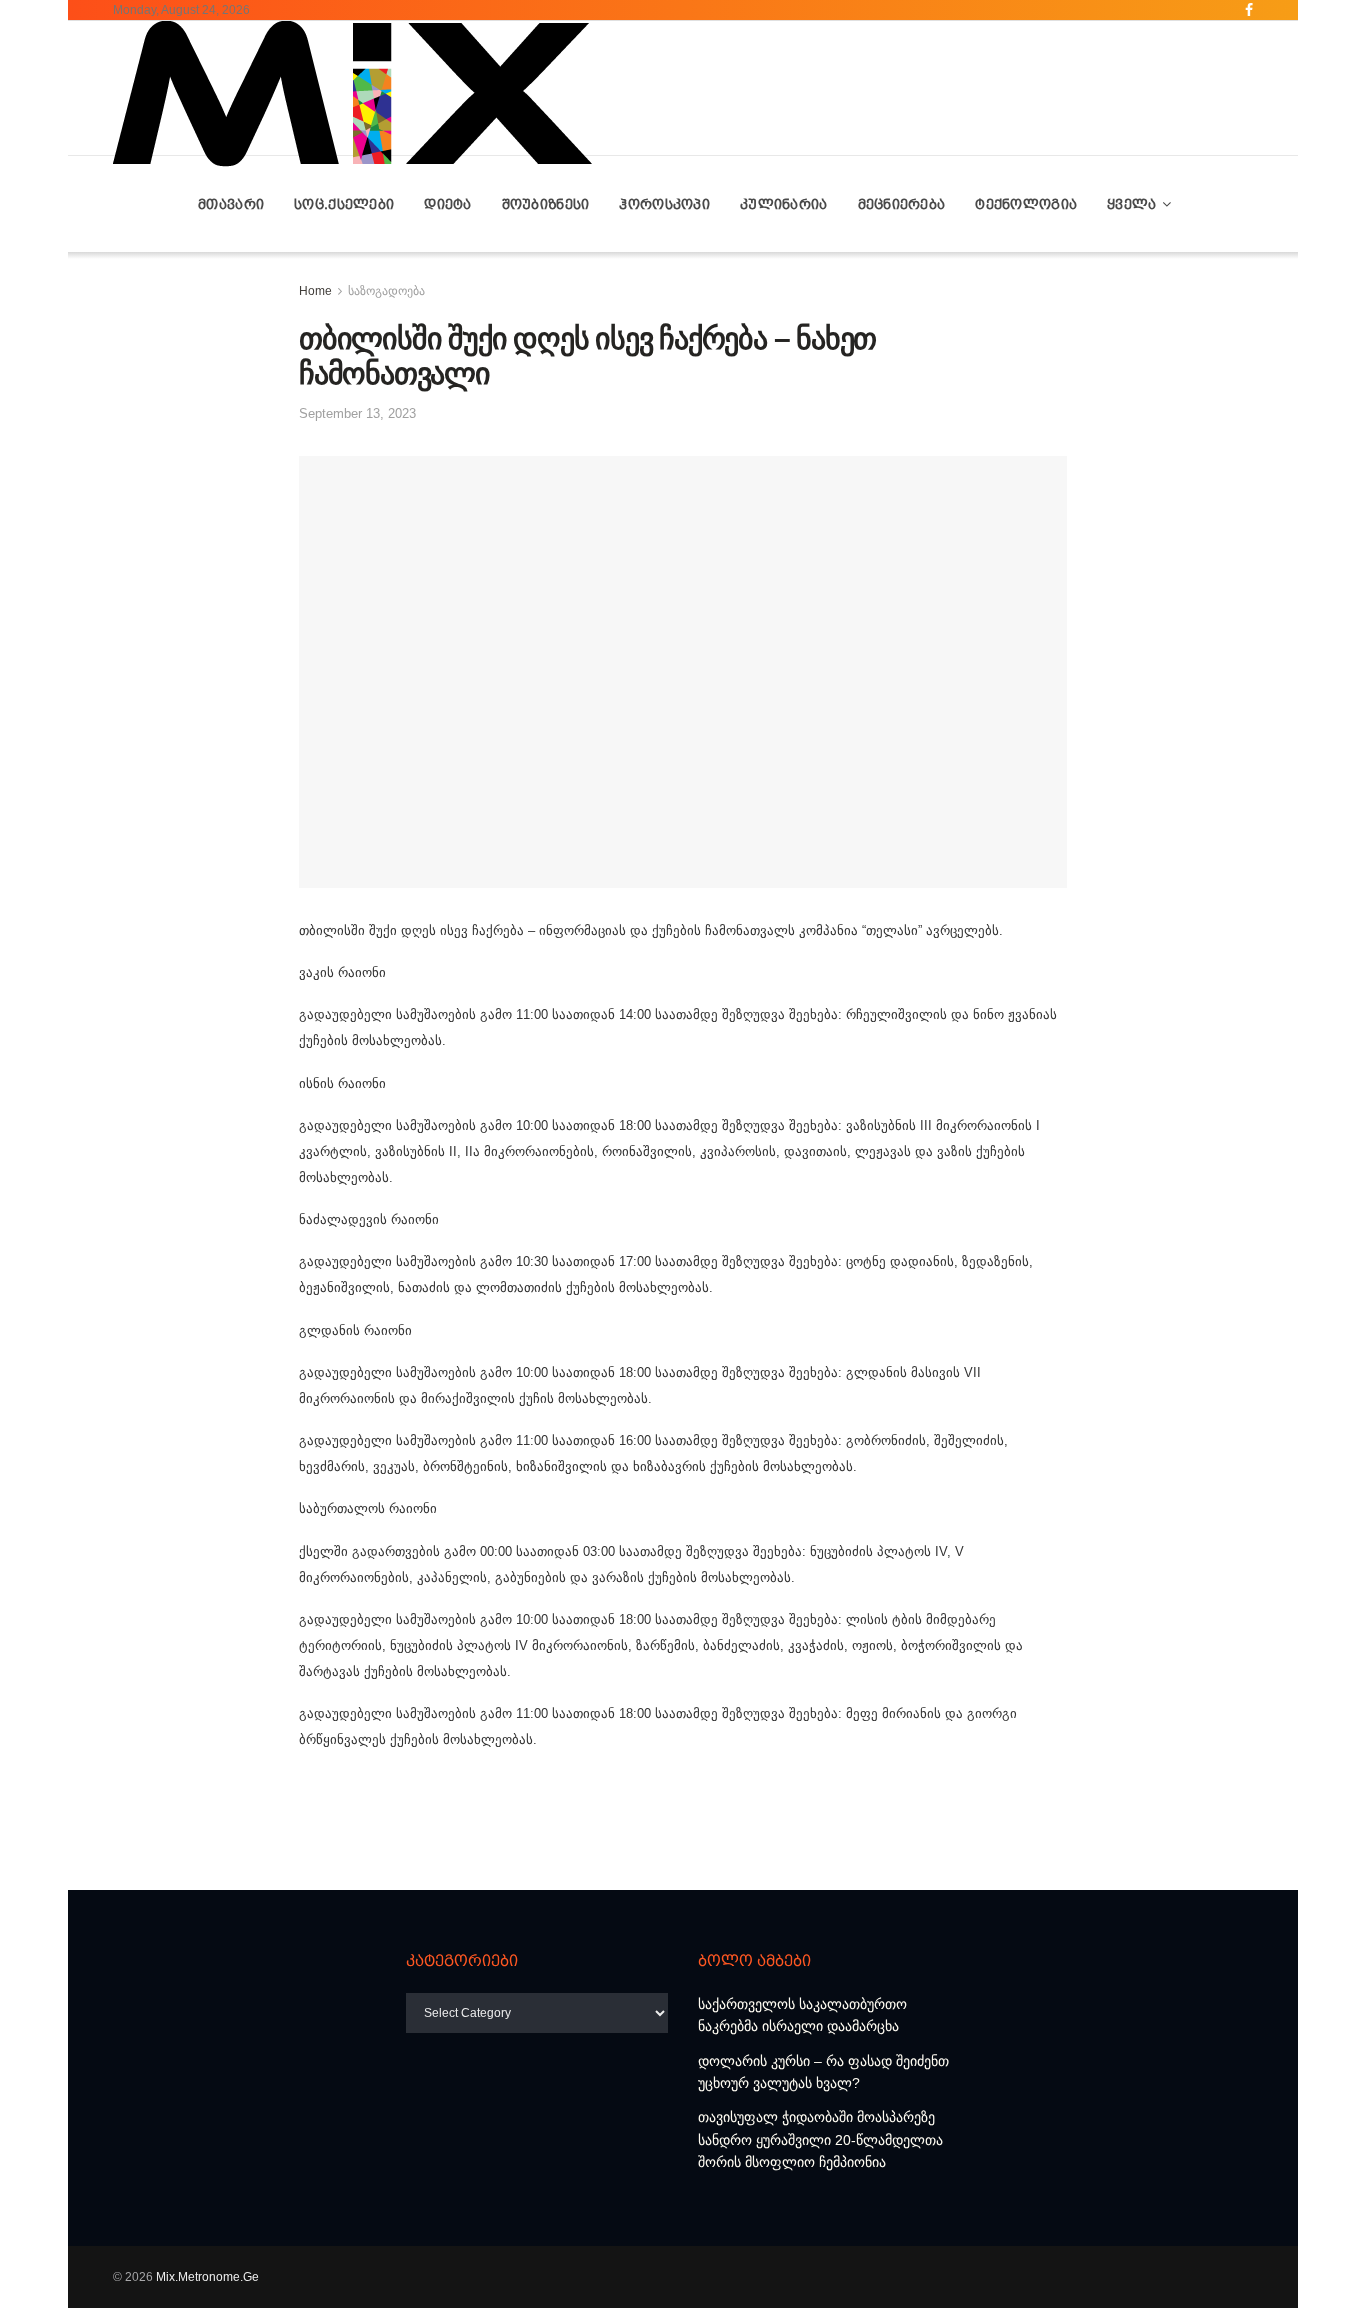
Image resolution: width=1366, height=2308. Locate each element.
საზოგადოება (386, 291)
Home (315, 291)
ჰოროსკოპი (664, 204)
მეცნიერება (902, 204)
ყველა (1131, 204)
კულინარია (784, 204)
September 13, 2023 (357, 413)
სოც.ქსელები (344, 204)
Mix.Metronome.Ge (207, 2277)
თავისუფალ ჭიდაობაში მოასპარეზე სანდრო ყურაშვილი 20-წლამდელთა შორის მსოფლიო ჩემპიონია (820, 2139)
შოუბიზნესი (546, 204)
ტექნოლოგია (1026, 204)
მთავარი (231, 204)
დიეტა (447, 204)
